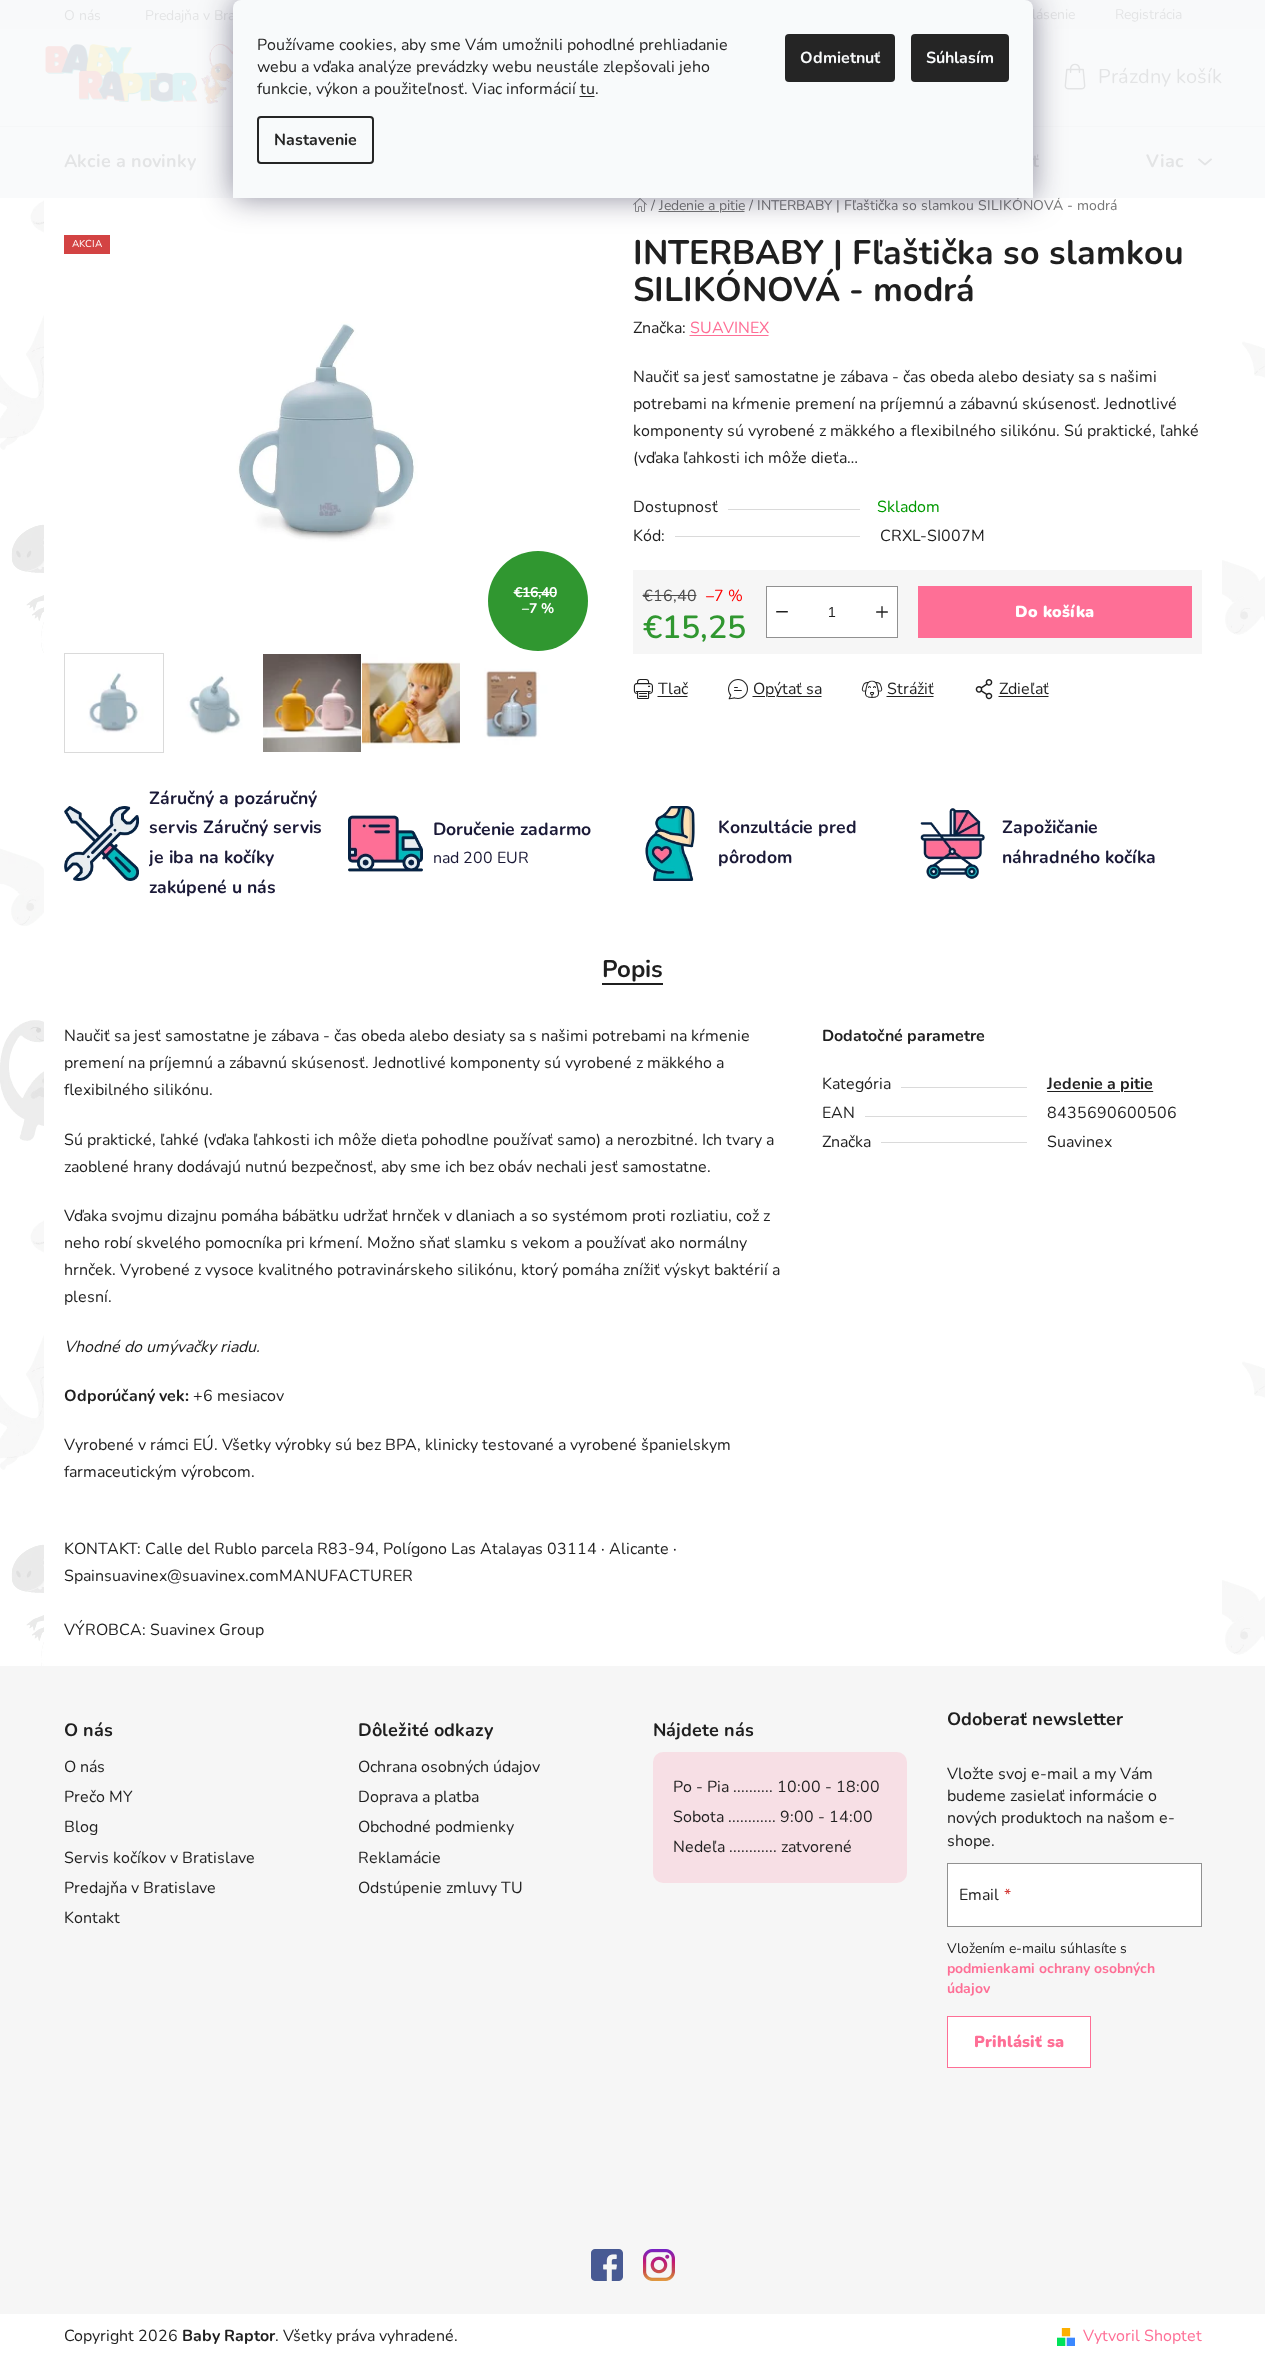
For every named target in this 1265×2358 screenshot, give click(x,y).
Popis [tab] (632, 969)
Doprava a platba (418, 1797)
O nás (84, 1767)
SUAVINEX (729, 328)
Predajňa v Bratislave (140, 1888)
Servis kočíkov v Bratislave (159, 1858)
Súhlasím (960, 58)
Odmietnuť (840, 58)
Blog (81, 1827)
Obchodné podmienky (436, 1827)
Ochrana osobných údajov (449, 1767)
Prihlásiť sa (1019, 2042)
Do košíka (1054, 612)
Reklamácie (399, 1858)
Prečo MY (98, 1797)
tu (587, 89)
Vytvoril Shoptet (1142, 2336)
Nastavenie (315, 140)
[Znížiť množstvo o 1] (782, 612)
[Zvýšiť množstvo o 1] (882, 612)
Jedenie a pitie (1100, 1084)
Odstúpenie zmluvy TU (440, 1888)
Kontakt (92, 1918)
